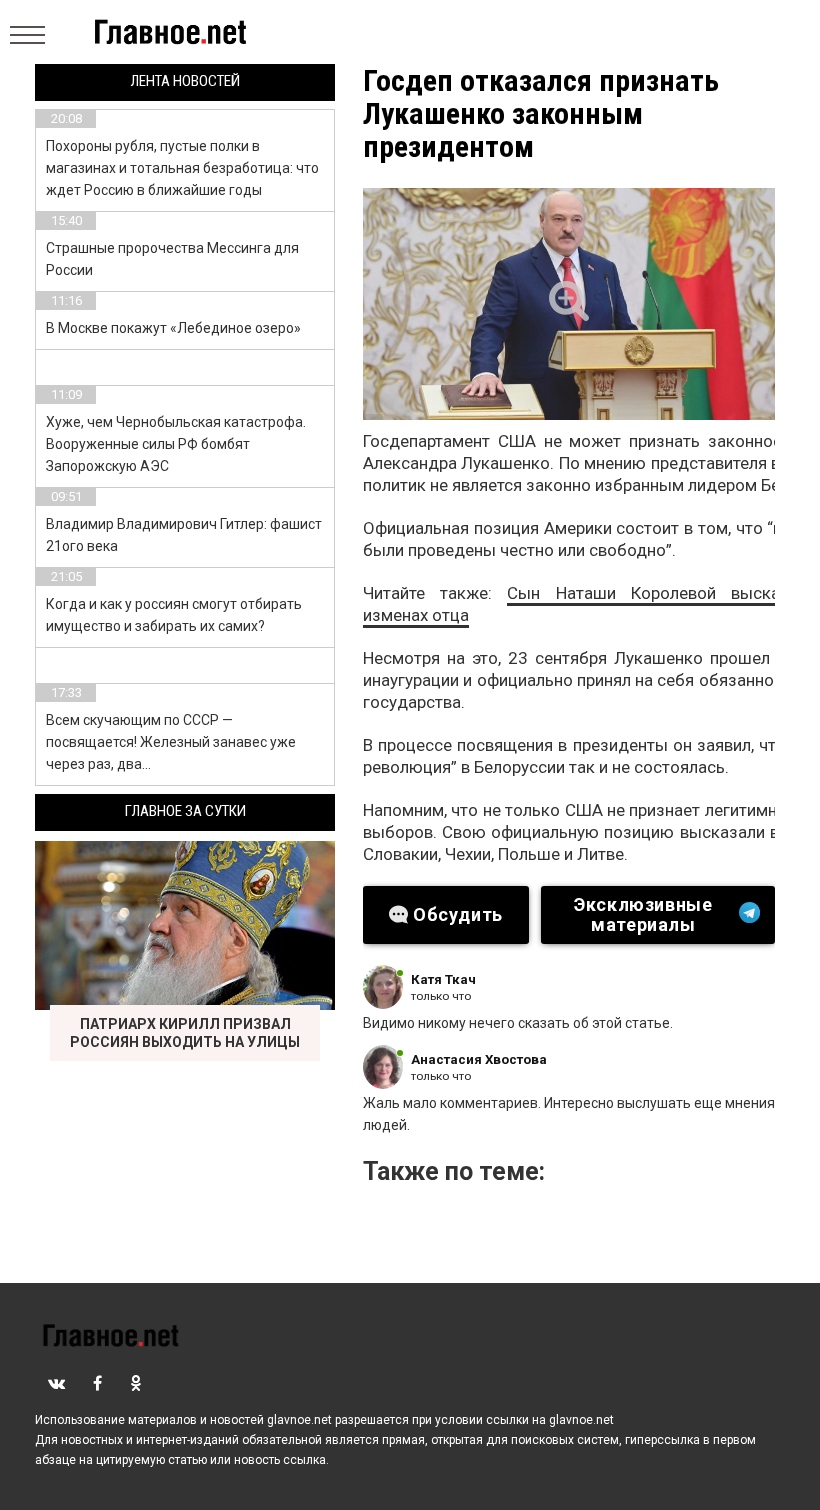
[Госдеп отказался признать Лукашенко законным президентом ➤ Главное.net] (569, 304)
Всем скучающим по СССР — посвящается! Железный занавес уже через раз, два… (171, 742)
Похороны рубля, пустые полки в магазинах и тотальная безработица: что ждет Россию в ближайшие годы (182, 168)
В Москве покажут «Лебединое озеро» (173, 328)
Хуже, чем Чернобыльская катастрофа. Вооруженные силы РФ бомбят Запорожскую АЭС (176, 444)
